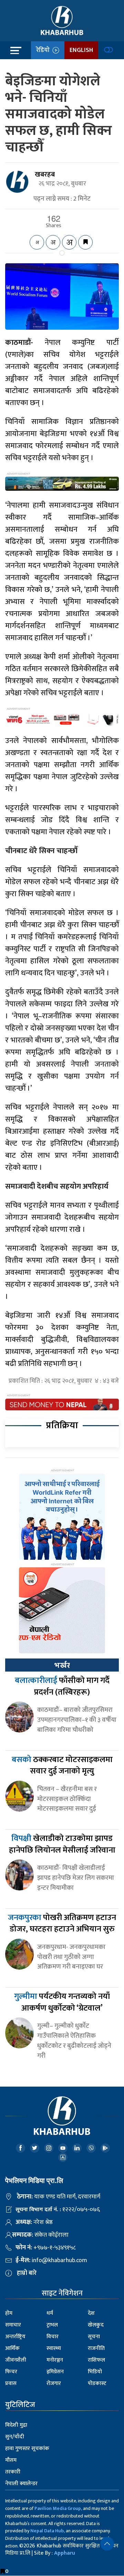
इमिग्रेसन (55, 2372)
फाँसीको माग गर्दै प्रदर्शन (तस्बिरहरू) (62, 1686)
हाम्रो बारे (27, 2273)
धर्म (50, 2313)
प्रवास (11, 2383)
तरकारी (13, 2472)
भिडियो (95, 2372)
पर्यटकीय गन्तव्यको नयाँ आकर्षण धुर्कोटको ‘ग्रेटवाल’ (62, 2002)
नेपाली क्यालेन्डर (21, 2484)
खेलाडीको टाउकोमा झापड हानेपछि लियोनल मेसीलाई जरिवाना (62, 1844)
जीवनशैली (16, 2360)
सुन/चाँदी (15, 2437)
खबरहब (45, 174)
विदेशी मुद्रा (16, 2425)
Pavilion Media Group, (58, 2508)
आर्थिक (12, 2348)
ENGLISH (81, 50)
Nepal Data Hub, (48, 2531)
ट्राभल (52, 2325)
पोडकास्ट (97, 2383)
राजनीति (96, 2348)
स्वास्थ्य (54, 2348)
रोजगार (54, 2383)
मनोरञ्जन (55, 2360)
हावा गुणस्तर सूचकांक (27, 2448)
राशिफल (96, 2360)
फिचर (11, 2372)
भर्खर (62, 1665)
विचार (53, 2337)
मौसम (11, 2460)
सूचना (94, 2337)
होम (9, 2313)
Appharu (65, 2553)
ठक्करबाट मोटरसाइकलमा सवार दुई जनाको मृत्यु (62, 1766)
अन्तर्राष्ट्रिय (15, 2337)
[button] (107, 2544)
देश (91, 2313)
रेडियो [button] (44, 50)
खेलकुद (96, 2325)
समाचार (13, 2325)
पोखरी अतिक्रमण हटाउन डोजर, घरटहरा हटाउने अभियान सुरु (62, 1923)
